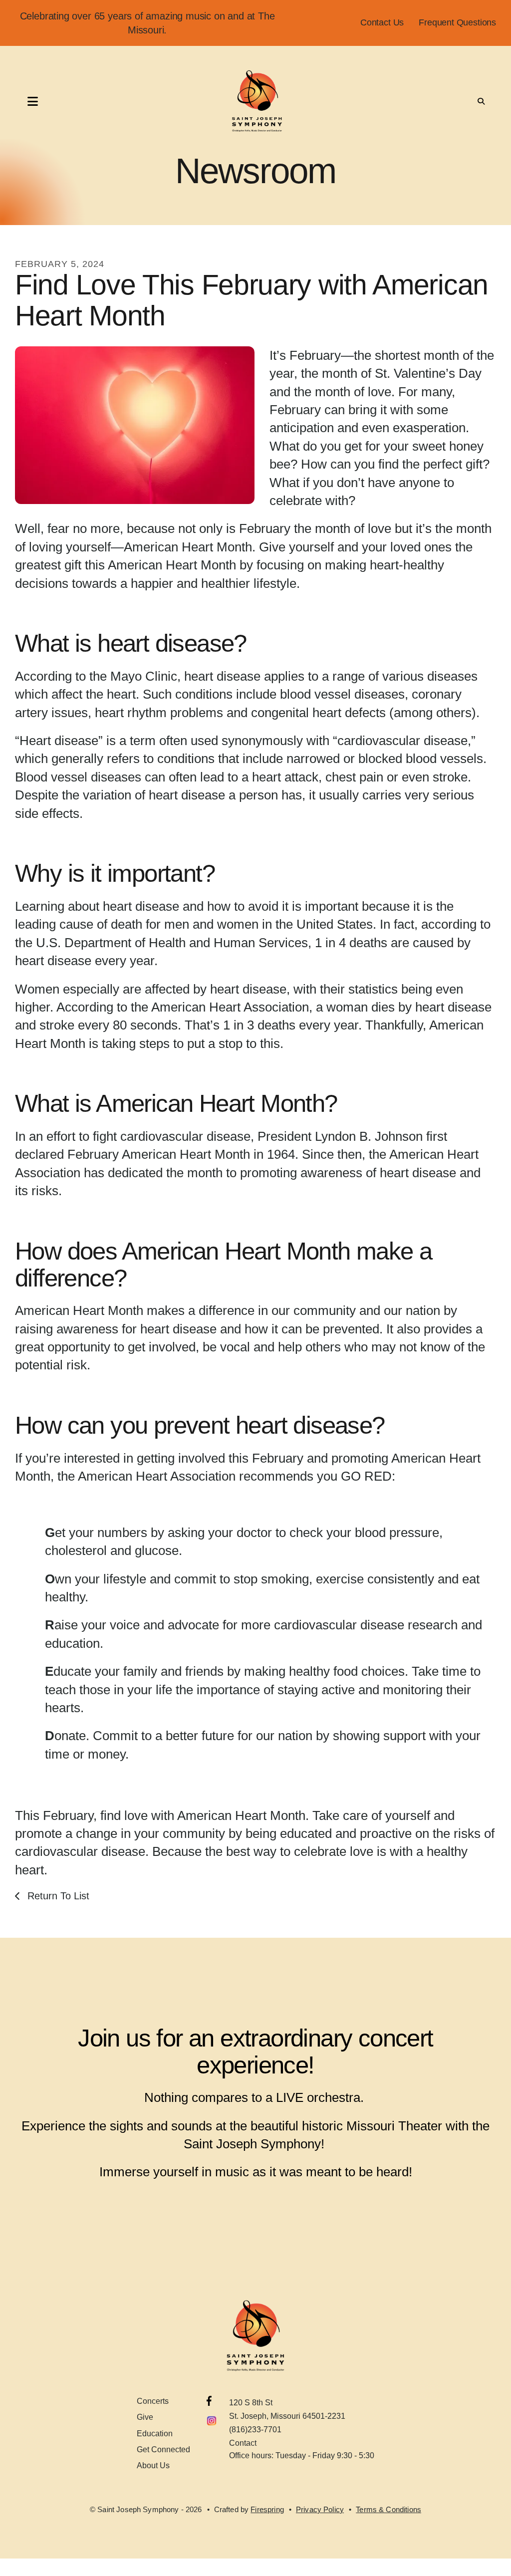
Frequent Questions (457, 22)
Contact (243, 2443)
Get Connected (163, 2449)
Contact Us (382, 22)
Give (145, 2417)
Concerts (153, 2401)
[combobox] (464, 101)
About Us (153, 2465)
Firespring (267, 2509)
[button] (22, 101)
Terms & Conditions (388, 2509)
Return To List (57, 1896)
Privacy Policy (320, 2509)
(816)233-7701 (255, 2430)
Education (155, 2434)
